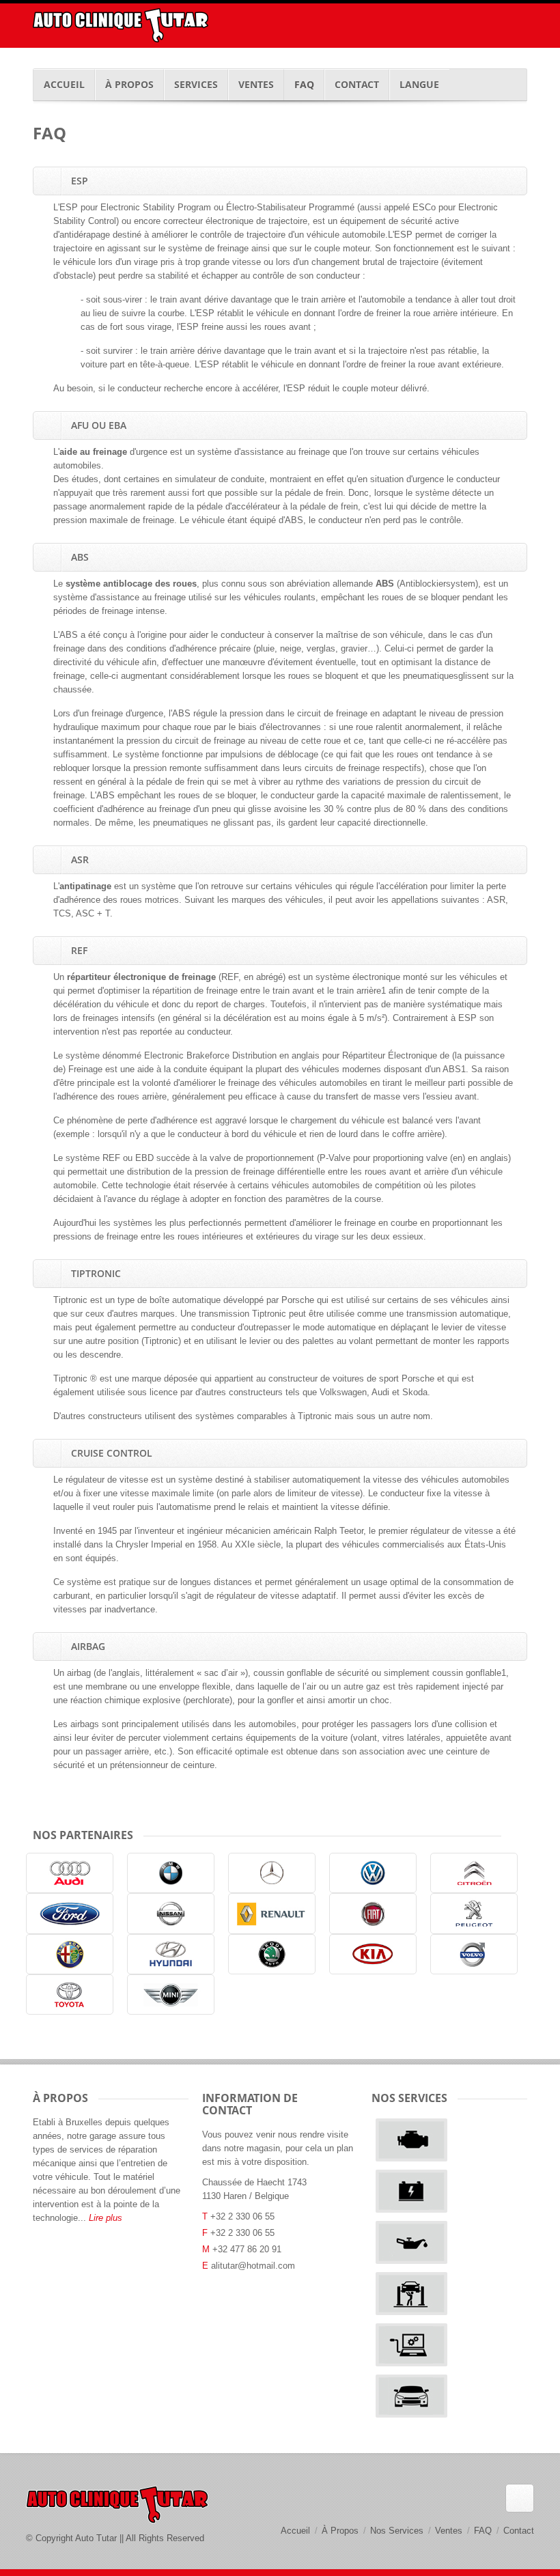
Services (196, 84)
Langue (419, 84)
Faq (304, 84)
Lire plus (106, 2218)
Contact (357, 84)
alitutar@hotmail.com (253, 2266)
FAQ (483, 2531)
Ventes (256, 84)
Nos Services (397, 2531)
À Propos (129, 84)
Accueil (64, 84)
